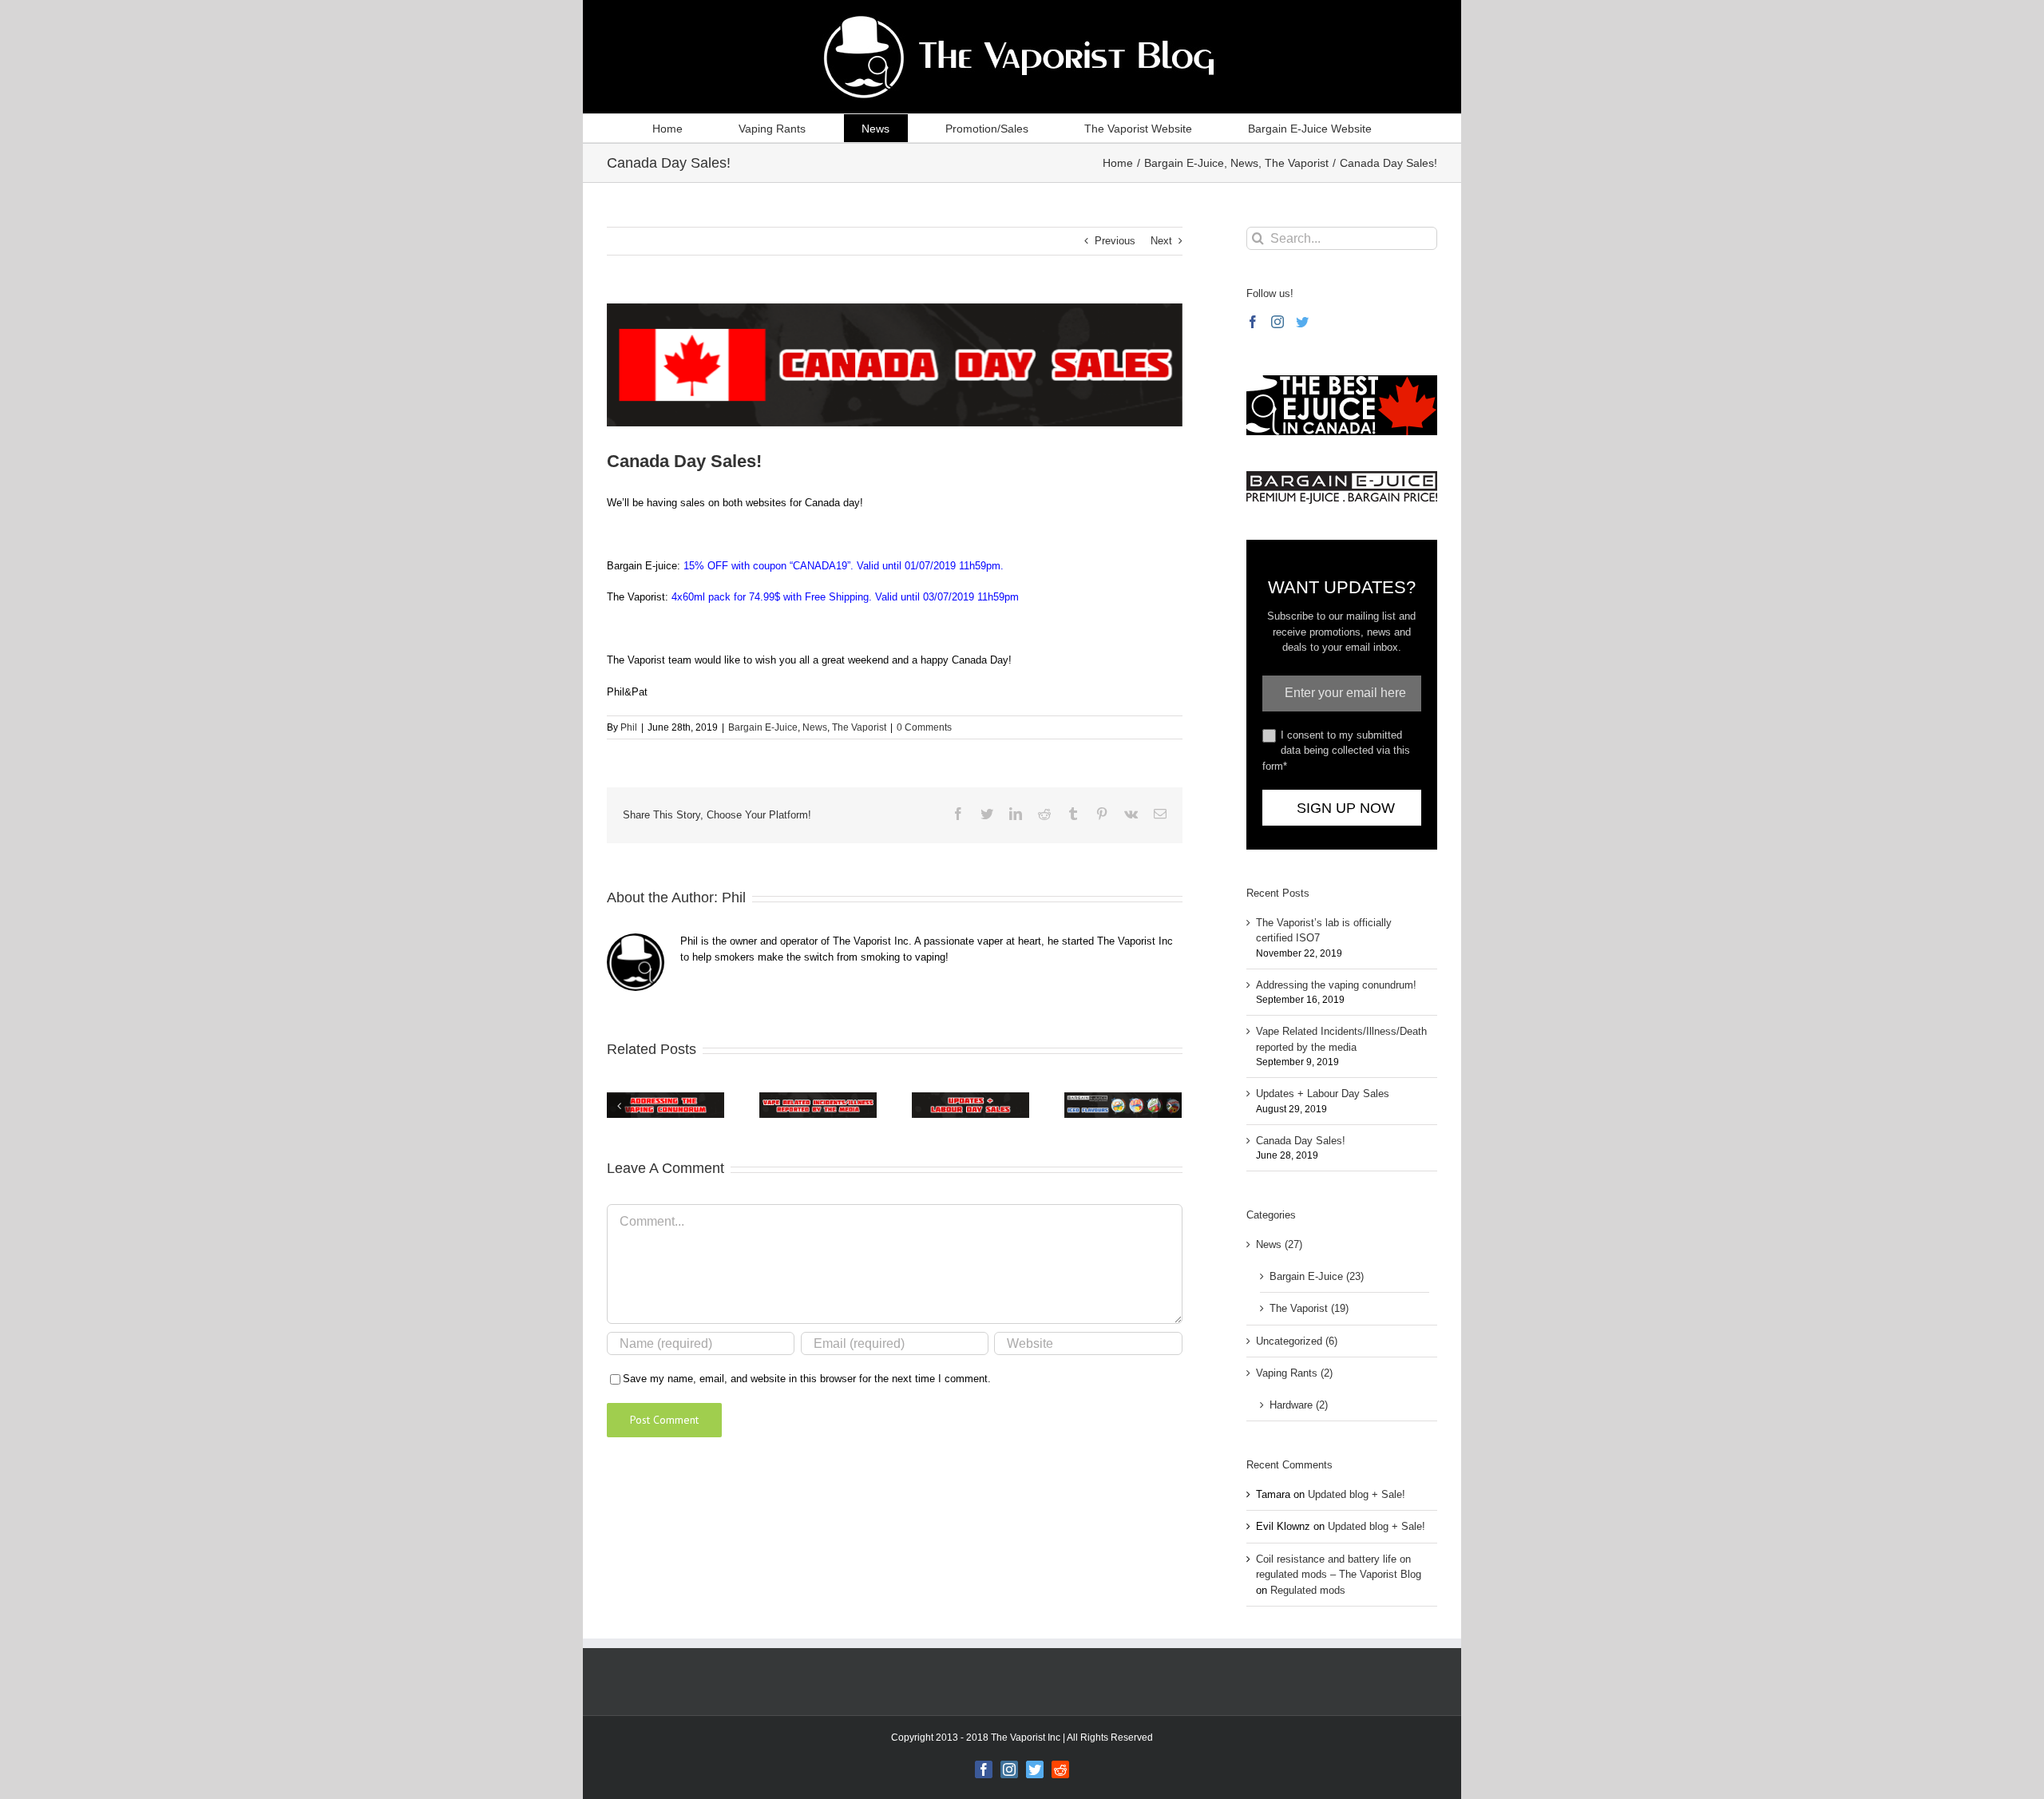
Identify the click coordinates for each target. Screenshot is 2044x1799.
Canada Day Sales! (1301, 1141)
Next (1161, 241)
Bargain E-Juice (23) (1317, 1276)
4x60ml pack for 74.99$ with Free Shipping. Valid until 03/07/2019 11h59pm (845, 597)
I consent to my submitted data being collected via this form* (1336, 751)
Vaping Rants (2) (1294, 1373)
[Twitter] (1302, 322)
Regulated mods (1308, 1590)
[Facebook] (1253, 322)
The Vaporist (859, 727)
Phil (629, 727)
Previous (1115, 241)
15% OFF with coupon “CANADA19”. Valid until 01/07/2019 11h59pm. (844, 566)
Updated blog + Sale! (1357, 1494)
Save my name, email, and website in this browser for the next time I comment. (807, 1379)
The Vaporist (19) (1309, 1308)
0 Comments (924, 727)
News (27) (1279, 1244)
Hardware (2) (1299, 1405)
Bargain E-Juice (763, 727)
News (815, 727)
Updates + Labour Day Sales (1323, 1094)
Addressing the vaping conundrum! (1336, 985)
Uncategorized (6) (1297, 1341)
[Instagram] (1277, 322)
